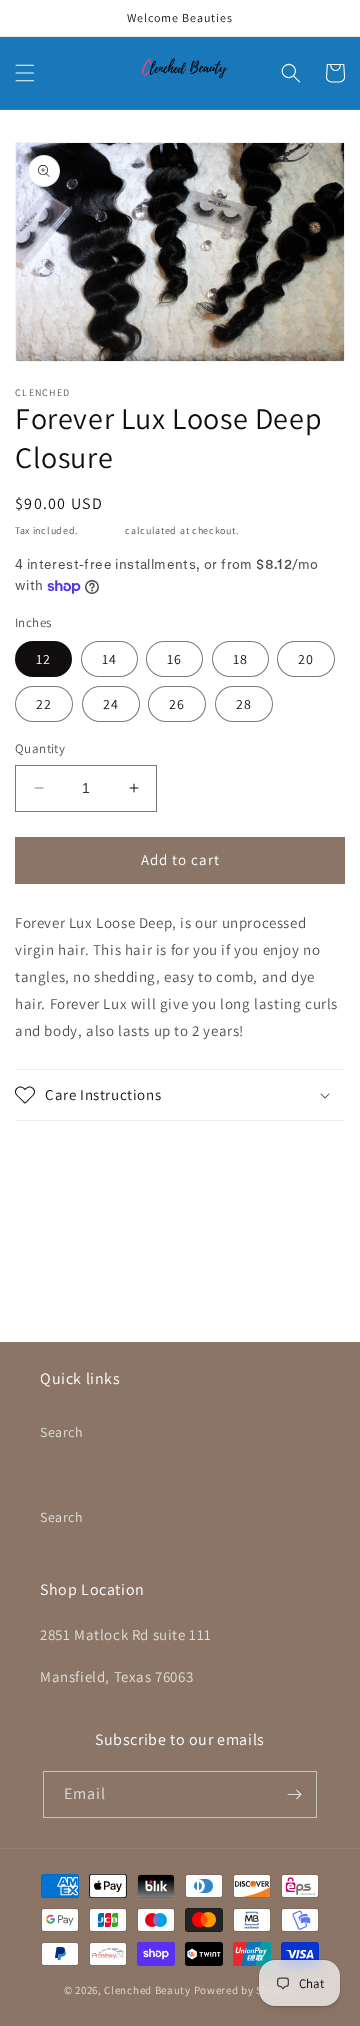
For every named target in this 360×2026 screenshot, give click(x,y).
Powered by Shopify (245, 1990)
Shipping (102, 530)
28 (244, 704)
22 (44, 704)
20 (306, 659)
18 (240, 659)
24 (111, 704)
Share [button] (56, 1157)
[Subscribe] (294, 1794)
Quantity (40, 748)
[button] (25, 73)
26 (177, 704)
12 (43, 659)
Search (62, 1432)
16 (174, 659)
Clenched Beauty (147, 1990)
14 (109, 659)
